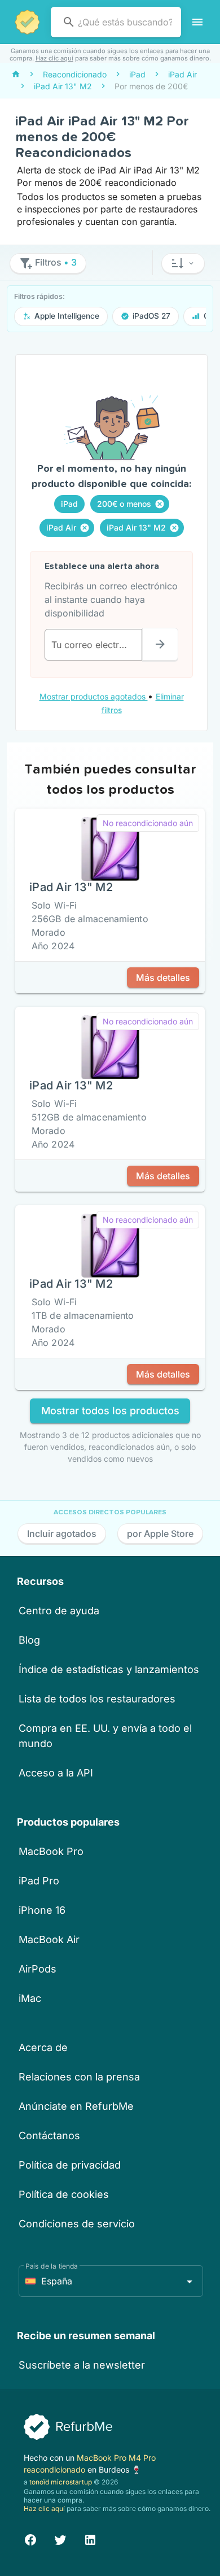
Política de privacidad (70, 2165)
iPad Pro (39, 1881)
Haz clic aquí (54, 58)
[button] (183, 263)
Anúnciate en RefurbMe (76, 2106)
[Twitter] (60, 2538)
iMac (30, 1998)
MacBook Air (49, 1939)
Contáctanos (49, 2136)
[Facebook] (30, 2538)
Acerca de (43, 2047)
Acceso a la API (56, 1773)
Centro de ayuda (59, 1611)
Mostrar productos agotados (94, 696)
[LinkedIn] (90, 2538)
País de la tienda (52, 2266)
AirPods (38, 1969)
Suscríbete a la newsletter (82, 2365)
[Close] (160, 504)
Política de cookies (64, 2194)
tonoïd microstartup (61, 2482)
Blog (29, 1640)
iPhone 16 (42, 1910)
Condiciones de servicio (77, 2224)
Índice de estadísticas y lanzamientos (109, 1669)
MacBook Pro (51, 1851)
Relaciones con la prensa (79, 2077)
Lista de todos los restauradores (97, 1699)
